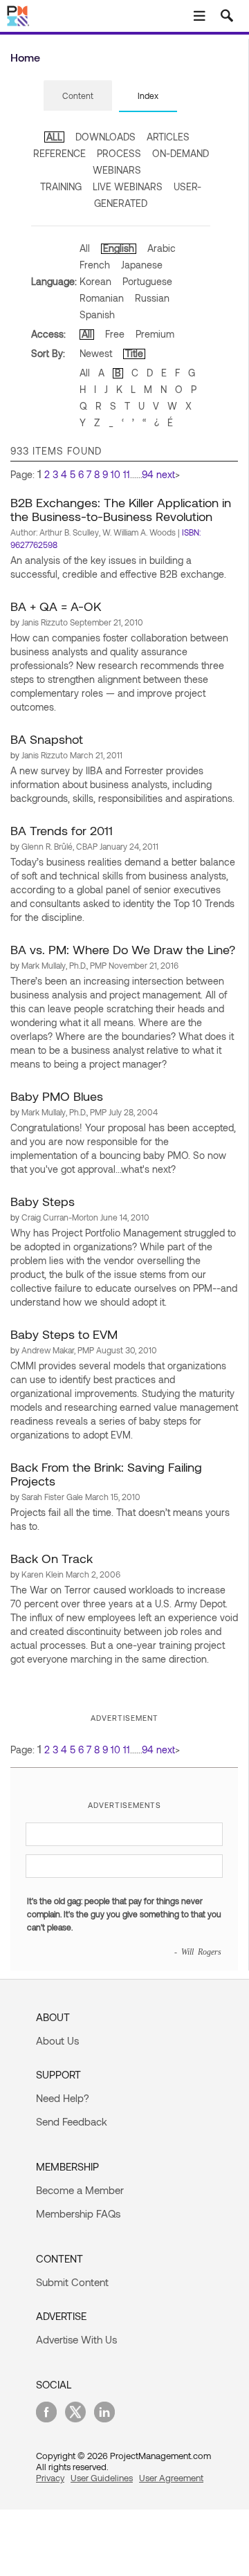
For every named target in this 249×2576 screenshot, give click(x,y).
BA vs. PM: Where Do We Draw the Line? (123, 949)
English (119, 248)
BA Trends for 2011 (62, 830)
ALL (54, 137)
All (85, 248)
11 (127, 474)
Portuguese (147, 281)
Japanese (142, 265)
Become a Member (80, 2190)
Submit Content (72, 2282)
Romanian (102, 298)
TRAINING (61, 186)
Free (115, 334)
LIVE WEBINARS (128, 186)
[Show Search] (227, 16)
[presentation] (78, 95)
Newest (96, 353)
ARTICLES (168, 137)
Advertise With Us (76, 2339)
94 (148, 474)
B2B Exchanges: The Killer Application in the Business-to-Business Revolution (121, 509)
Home (25, 57)
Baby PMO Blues (57, 1096)
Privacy (50, 2478)
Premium (155, 334)
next (166, 474)
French (95, 265)
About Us (57, 2040)
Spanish (97, 314)
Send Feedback (72, 2121)
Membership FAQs (78, 2213)
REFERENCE (59, 153)
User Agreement (171, 2478)
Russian (152, 298)
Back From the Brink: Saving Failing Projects (106, 1474)
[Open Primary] (199, 16)
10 (116, 474)
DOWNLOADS (105, 137)
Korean (95, 281)
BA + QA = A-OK (56, 606)
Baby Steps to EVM (64, 1334)
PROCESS (119, 153)
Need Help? (63, 2098)
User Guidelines (102, 2478)
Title (134, 353)
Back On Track (52, 1558)
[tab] (78, 96)
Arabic (162, 248)
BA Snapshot (47, 739)
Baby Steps (43, 1201)
